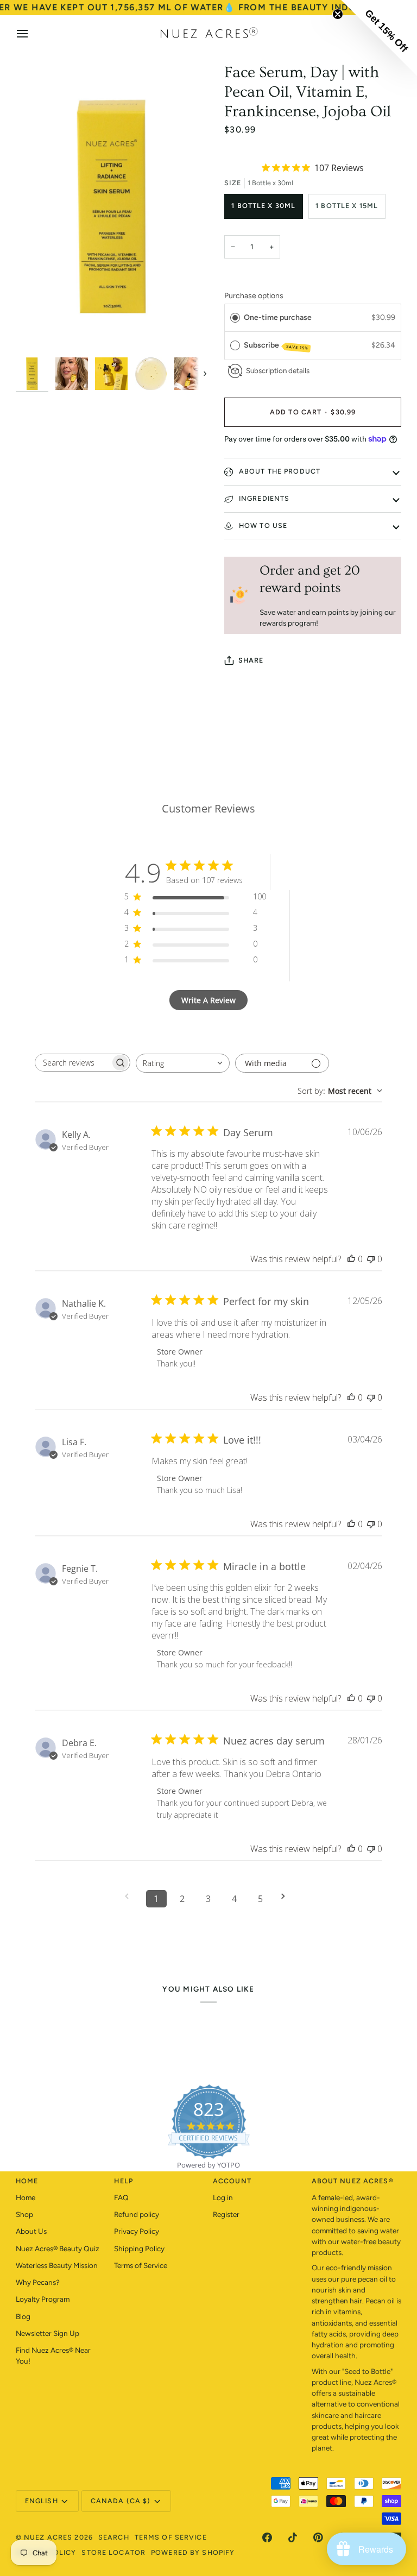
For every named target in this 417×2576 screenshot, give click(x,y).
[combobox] (183, 1063)
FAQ (121, 2197)
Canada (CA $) (121, 2501)
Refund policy (137, 2214)
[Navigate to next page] (287, 1896)
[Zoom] (36, 332)
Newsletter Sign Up (48, 2333)
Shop (24, 2214)
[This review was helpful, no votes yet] (351, 1259)
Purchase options (254, 296)
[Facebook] (267, 2537)
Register (226, 2214)
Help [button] (124, 2181)
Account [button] (232, 2181)
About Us (31, 2231)
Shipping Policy (139, 2249)
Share (251, 660)
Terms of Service (141, 2265)
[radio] (235, 318)
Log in (223, 2197)
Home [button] (27, 2181)
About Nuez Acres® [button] (353, 2181)
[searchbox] (73, 1063)
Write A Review (208, 1000)
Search (114, 2537)
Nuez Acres (48, 2537)
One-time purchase (278, 317)
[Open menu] (32, 34)
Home (26, 2197)
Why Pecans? (38, 2282)
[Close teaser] (338, 14)
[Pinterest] (318, 2537)
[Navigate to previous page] (130, 1896)
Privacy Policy (137, 2231)
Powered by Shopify (193, 2552)
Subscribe (276, 346)
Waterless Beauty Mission (57, 2265)
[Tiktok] (293, 2537)
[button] (379, 38)
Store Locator (113, 2552)
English (42, 2501)
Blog (23, 2316)
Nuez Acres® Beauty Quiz (58, 2249)
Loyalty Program (43, 2299)
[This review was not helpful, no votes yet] (371, 1259)
